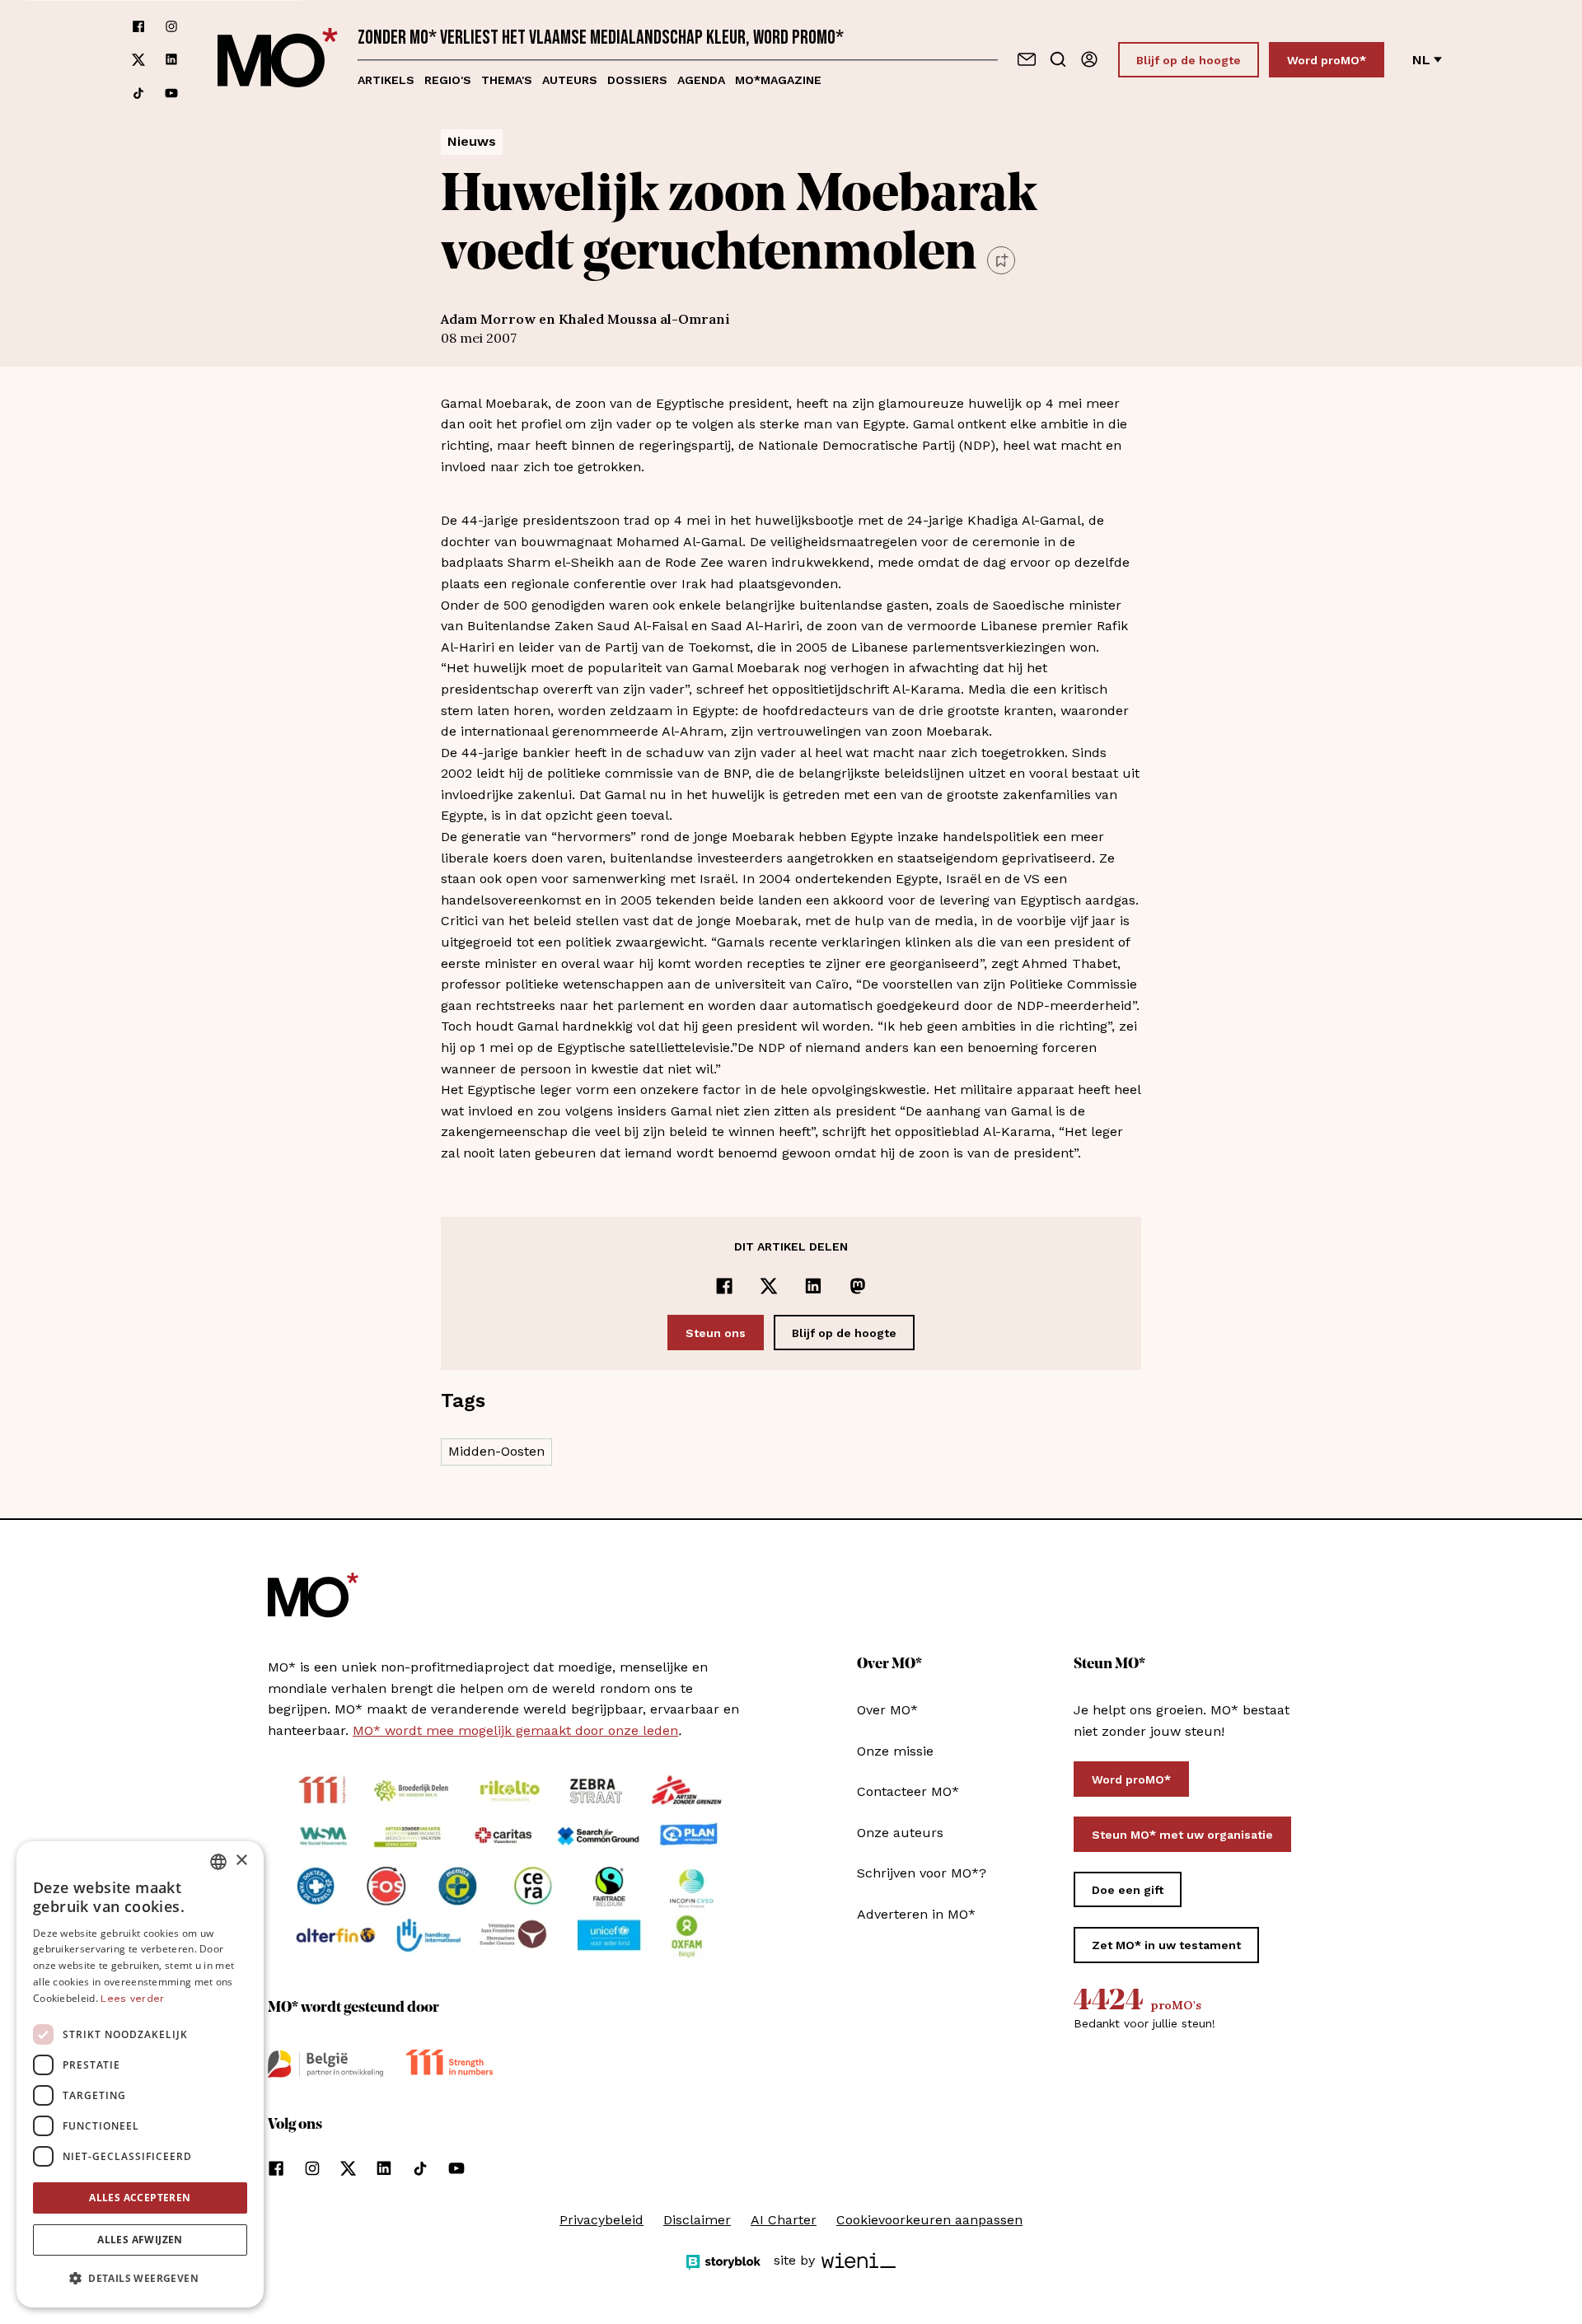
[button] (140, 2279)
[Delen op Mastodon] (858, 1286)
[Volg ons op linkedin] (171, 60)
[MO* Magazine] (278, 60)
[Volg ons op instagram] (171, 26)
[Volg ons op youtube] (171, 93)
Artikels (386, 80)
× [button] (241, 1861)
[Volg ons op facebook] (138, 26)
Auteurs (570, 80)
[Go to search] (1058, 59)
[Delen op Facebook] (724, 1286)
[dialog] (140, 2074)
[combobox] (218, 1862)
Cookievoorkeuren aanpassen (929, 2220)
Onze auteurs (900, 1833)
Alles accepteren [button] (140, 2198)
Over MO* (887, 1710)
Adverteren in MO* (916, 1914)
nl (1421, 60)
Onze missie (895, 1751)
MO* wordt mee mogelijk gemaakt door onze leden (515, 1730)
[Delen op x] (769, 1286)
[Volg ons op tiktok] (138, 93)
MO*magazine (778, 80)
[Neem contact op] (1027, 59)
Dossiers (637, 80)
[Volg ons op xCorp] (138, 60)
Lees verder (132, 1999)
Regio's (448, 80)
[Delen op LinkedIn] (813, 1286)
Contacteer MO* (908, 1791)
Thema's (507, 80)
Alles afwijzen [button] (140, 2240)
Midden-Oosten (496, 1451)
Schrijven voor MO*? (922, 1873)
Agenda (701, 80)
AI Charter (784, 2220)
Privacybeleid (601, 2220)
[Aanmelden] (1089, 59)
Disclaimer (697, 2220)
